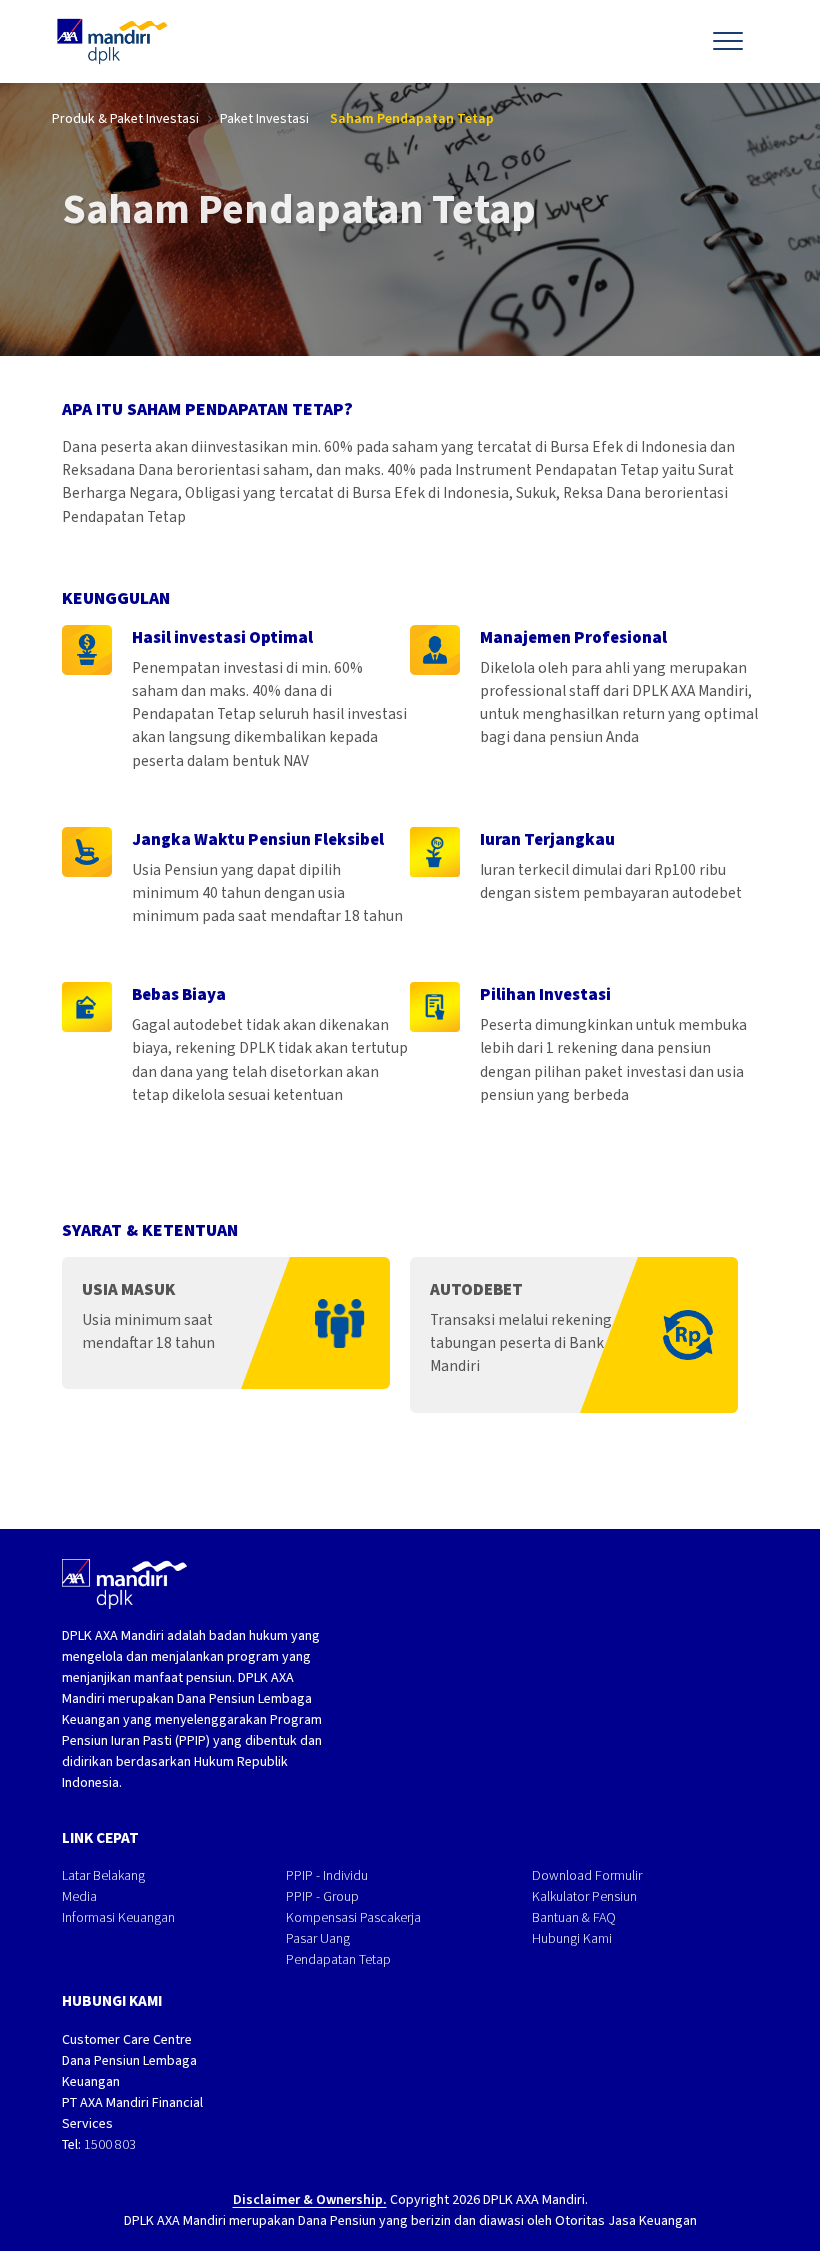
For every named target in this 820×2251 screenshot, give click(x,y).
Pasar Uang (318, 1938)
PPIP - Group (322, 1896)
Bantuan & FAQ (574, 1917)
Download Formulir (587, 1875)
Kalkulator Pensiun (584, 1896)
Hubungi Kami (572, 1938)
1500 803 (110, 2144)
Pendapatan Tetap (338, 1959)
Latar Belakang (103, 1875)
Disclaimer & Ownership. (310, 2199)
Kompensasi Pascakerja (353, 1917)
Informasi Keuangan (118, 1917)
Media (79, 1896)
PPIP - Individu (327, 1875)
